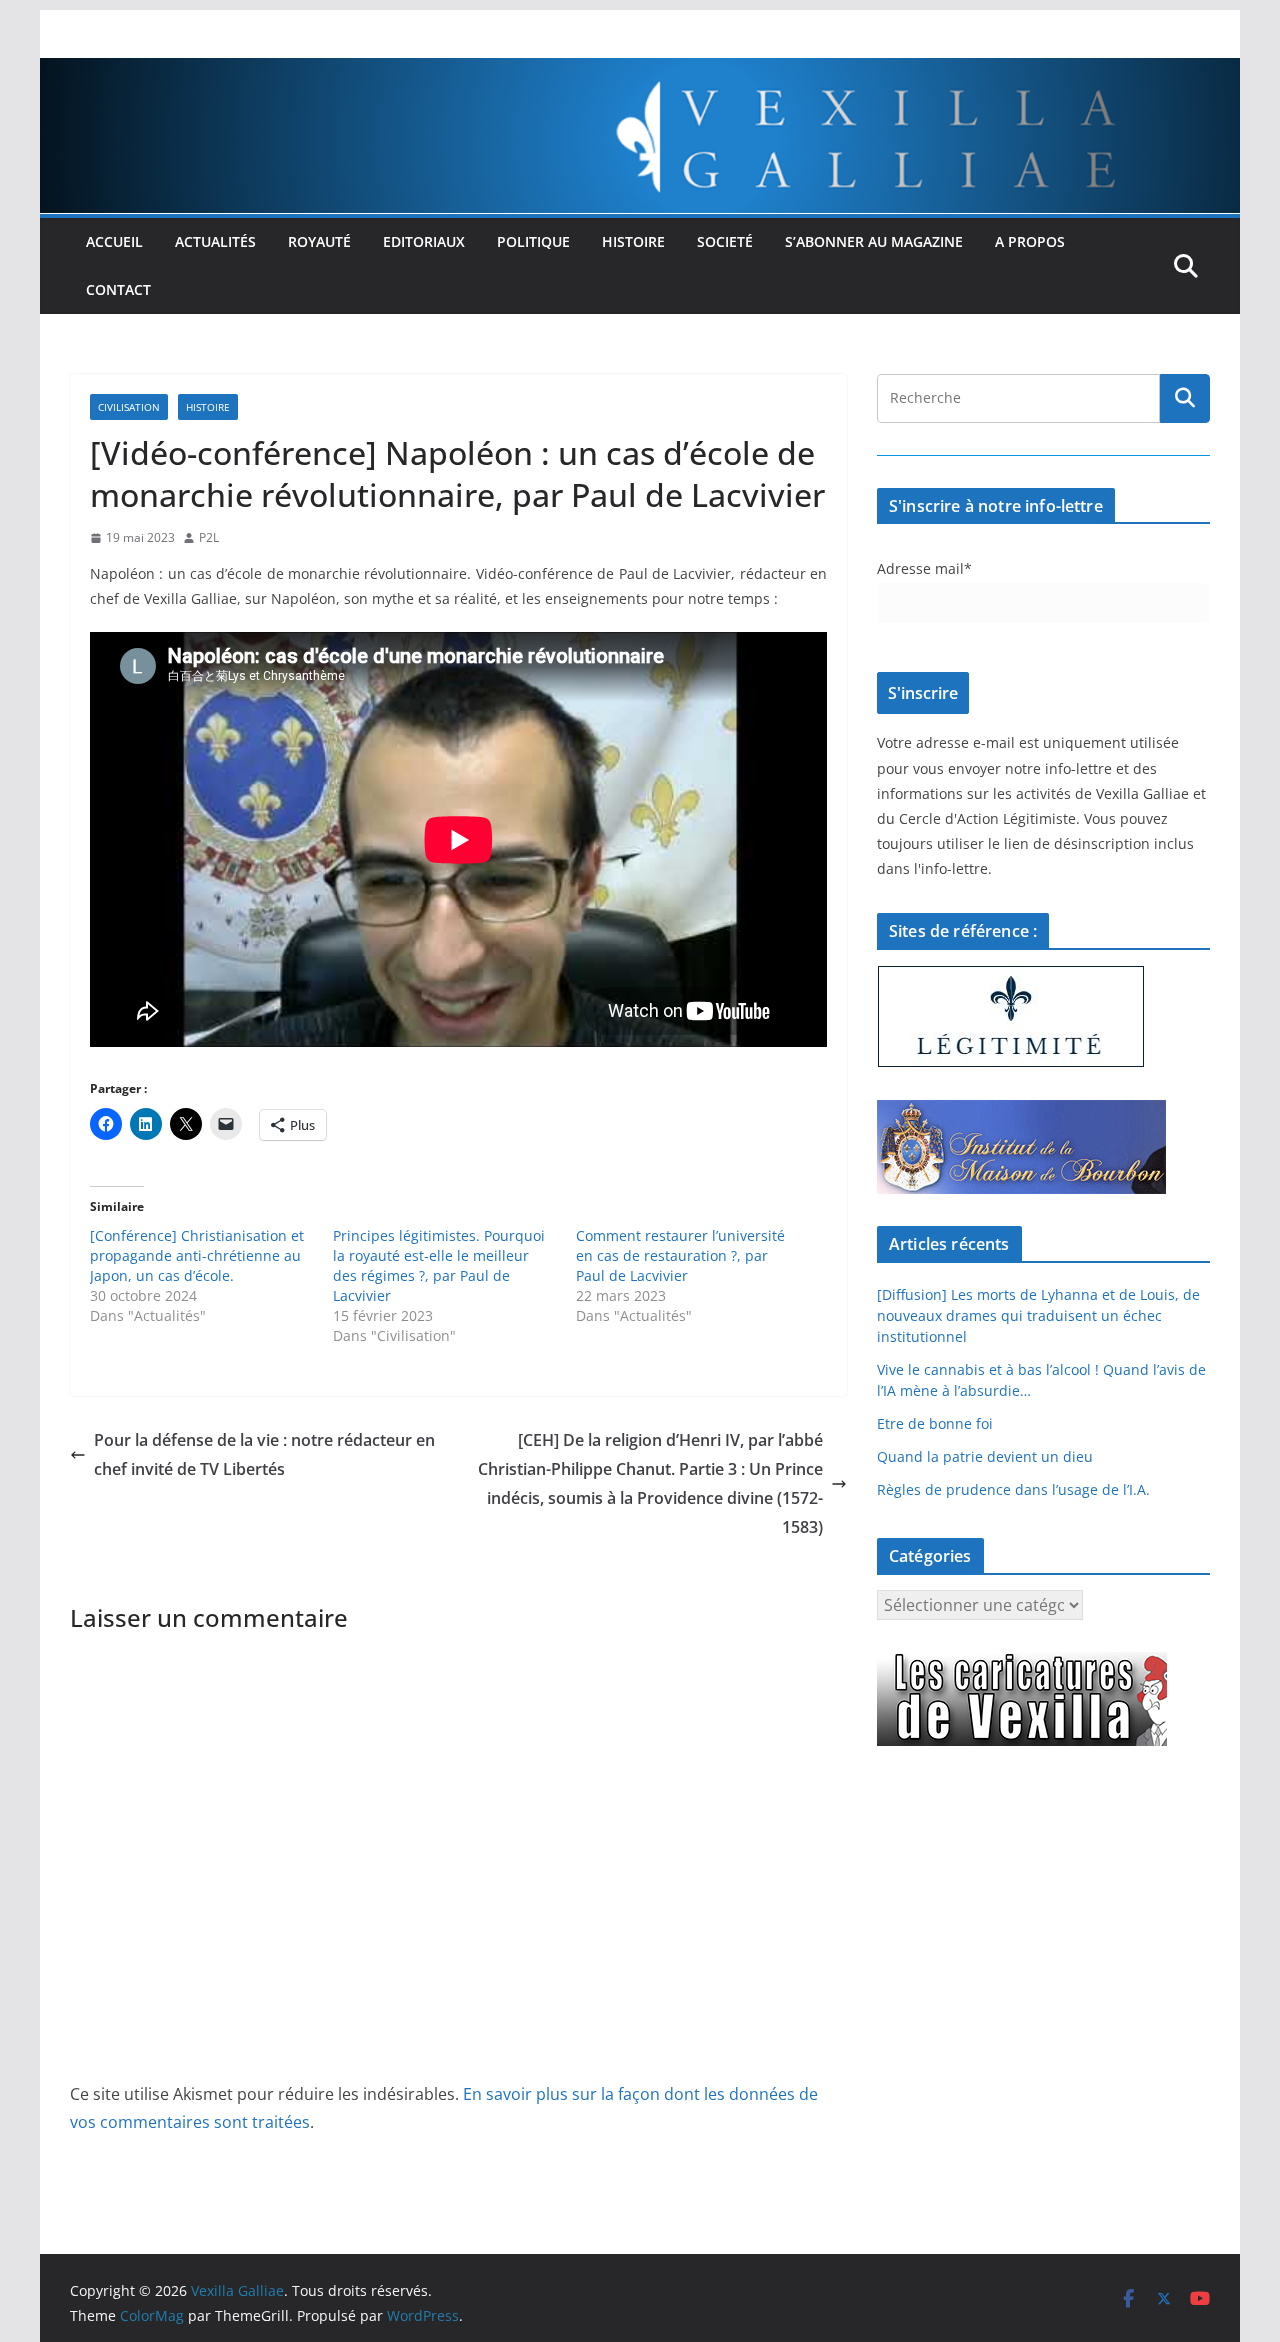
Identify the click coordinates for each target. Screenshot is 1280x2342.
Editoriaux (424, 241)
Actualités (215, 241)
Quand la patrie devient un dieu (985, 1456)
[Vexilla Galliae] (640, 72)
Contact (118, 289)
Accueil (114, 241)
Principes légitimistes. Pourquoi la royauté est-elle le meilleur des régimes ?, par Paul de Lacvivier (439, 1265)
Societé (725, 241)
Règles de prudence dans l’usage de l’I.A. (1013, 1489)
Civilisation (129, 407)
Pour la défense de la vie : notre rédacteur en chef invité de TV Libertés (264, 1454)
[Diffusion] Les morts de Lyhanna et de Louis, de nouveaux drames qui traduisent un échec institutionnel (1038, 1315)
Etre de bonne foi (935, 1423)
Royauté (319, 241)
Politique (533, 241)
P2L (209, 537)
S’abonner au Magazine (874, 241)
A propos (1030, 241)
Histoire (633, 241)
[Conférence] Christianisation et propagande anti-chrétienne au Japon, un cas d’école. (197, 1255)
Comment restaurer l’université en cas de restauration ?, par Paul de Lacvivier (680, 1255)
